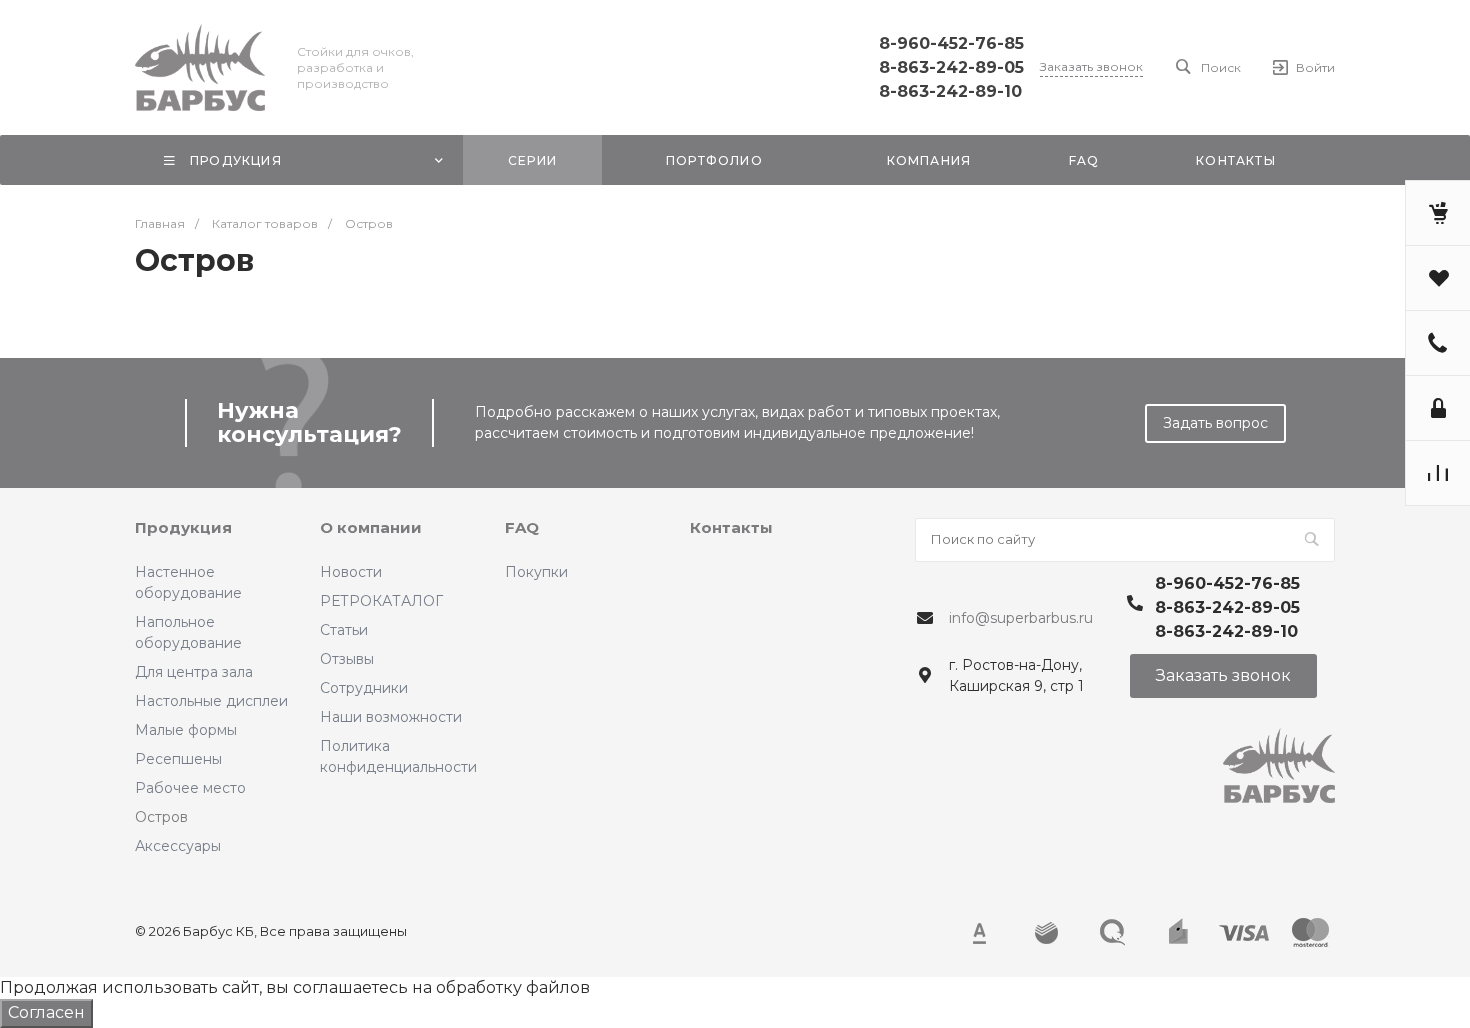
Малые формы (186, 730)
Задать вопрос (1215, 423)
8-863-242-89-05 (951, 67)
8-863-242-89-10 (950, 91)
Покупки (536, 572)
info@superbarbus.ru (1021, 618)
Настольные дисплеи (211, 701)
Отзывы (347, 659)
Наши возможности (391, 717)
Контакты (731, 527)
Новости (351, 572)
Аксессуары (178, 846)
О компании (371, 527)
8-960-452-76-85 (951, 43)
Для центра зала (194, 672)
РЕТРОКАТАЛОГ (381, 601)
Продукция (183, 527)
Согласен (46, 1012)
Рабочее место (190, 788)
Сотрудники (364, 688)
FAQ (522, 527)
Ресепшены (178, 759)
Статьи (344, 630)
